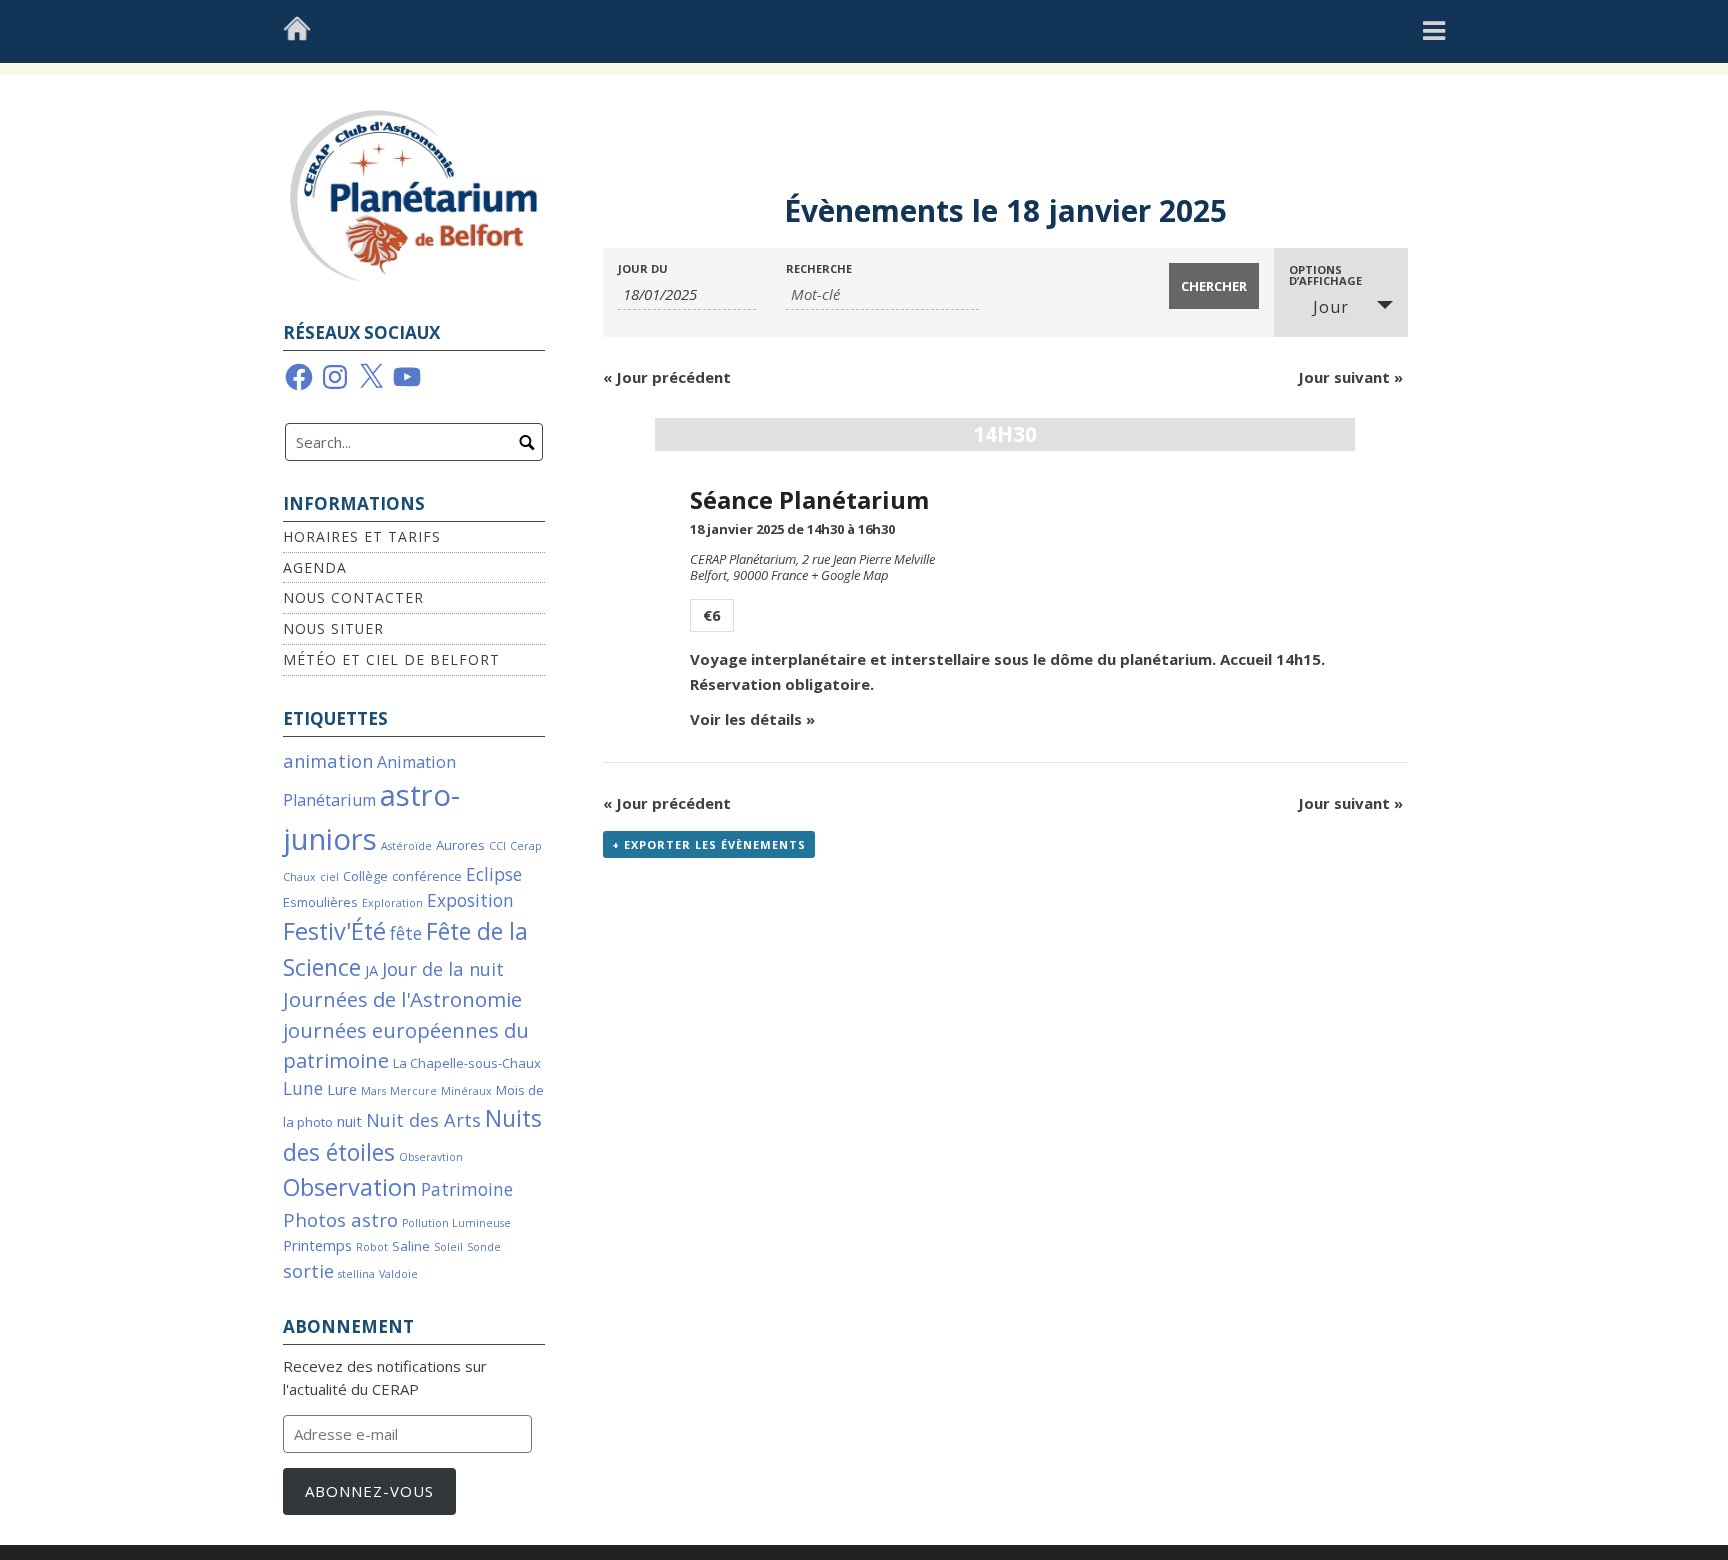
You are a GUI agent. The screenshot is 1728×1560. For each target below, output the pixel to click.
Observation (350, 1187)
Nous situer (333, 628)
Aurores (460, 845)
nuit (349, 1121)
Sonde (484, 1247)
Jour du (643, 268)
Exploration (392, 903)
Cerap (526, 846)
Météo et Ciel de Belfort (391, 659)
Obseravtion (431, 1157)
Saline (411, 1246)
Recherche (819, 268)
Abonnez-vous (369, 1491)
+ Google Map (850, 575)
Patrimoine (467, 1189)
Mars (373, 1091)
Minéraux (466, 1091)
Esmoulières (320, 902)
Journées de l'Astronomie (402, 999)
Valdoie (398, 1274)
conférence (427, 876)
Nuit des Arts (423, 1119)
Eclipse (494, 874)
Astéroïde (406, 846)
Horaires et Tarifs (362, 536)
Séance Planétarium (809, 499)
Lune (303, 1088)
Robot (372, 1247)
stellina (356, 1274)
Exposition (470, 900)
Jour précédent (667, 377)
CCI (497, 846)
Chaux (299, 877)
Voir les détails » (752, 719)
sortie (308, 1270)
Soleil (448, 1247)
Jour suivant (1350, 377)
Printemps (317, 1245)
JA (371, 970)
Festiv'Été (334, 931)
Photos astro (340, 1220)
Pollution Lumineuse (456, 1223)
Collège (365, 876)
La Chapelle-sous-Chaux (467, 1063)
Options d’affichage (1325, 275)
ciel (329, 877)
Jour (1331, 307)
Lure (342, 1089)
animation (328, 760)
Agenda (315, 567)
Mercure (413, 1091)
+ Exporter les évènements (709, 844)
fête (406, 933)
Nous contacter (353, 597)
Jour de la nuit (443, 968)
